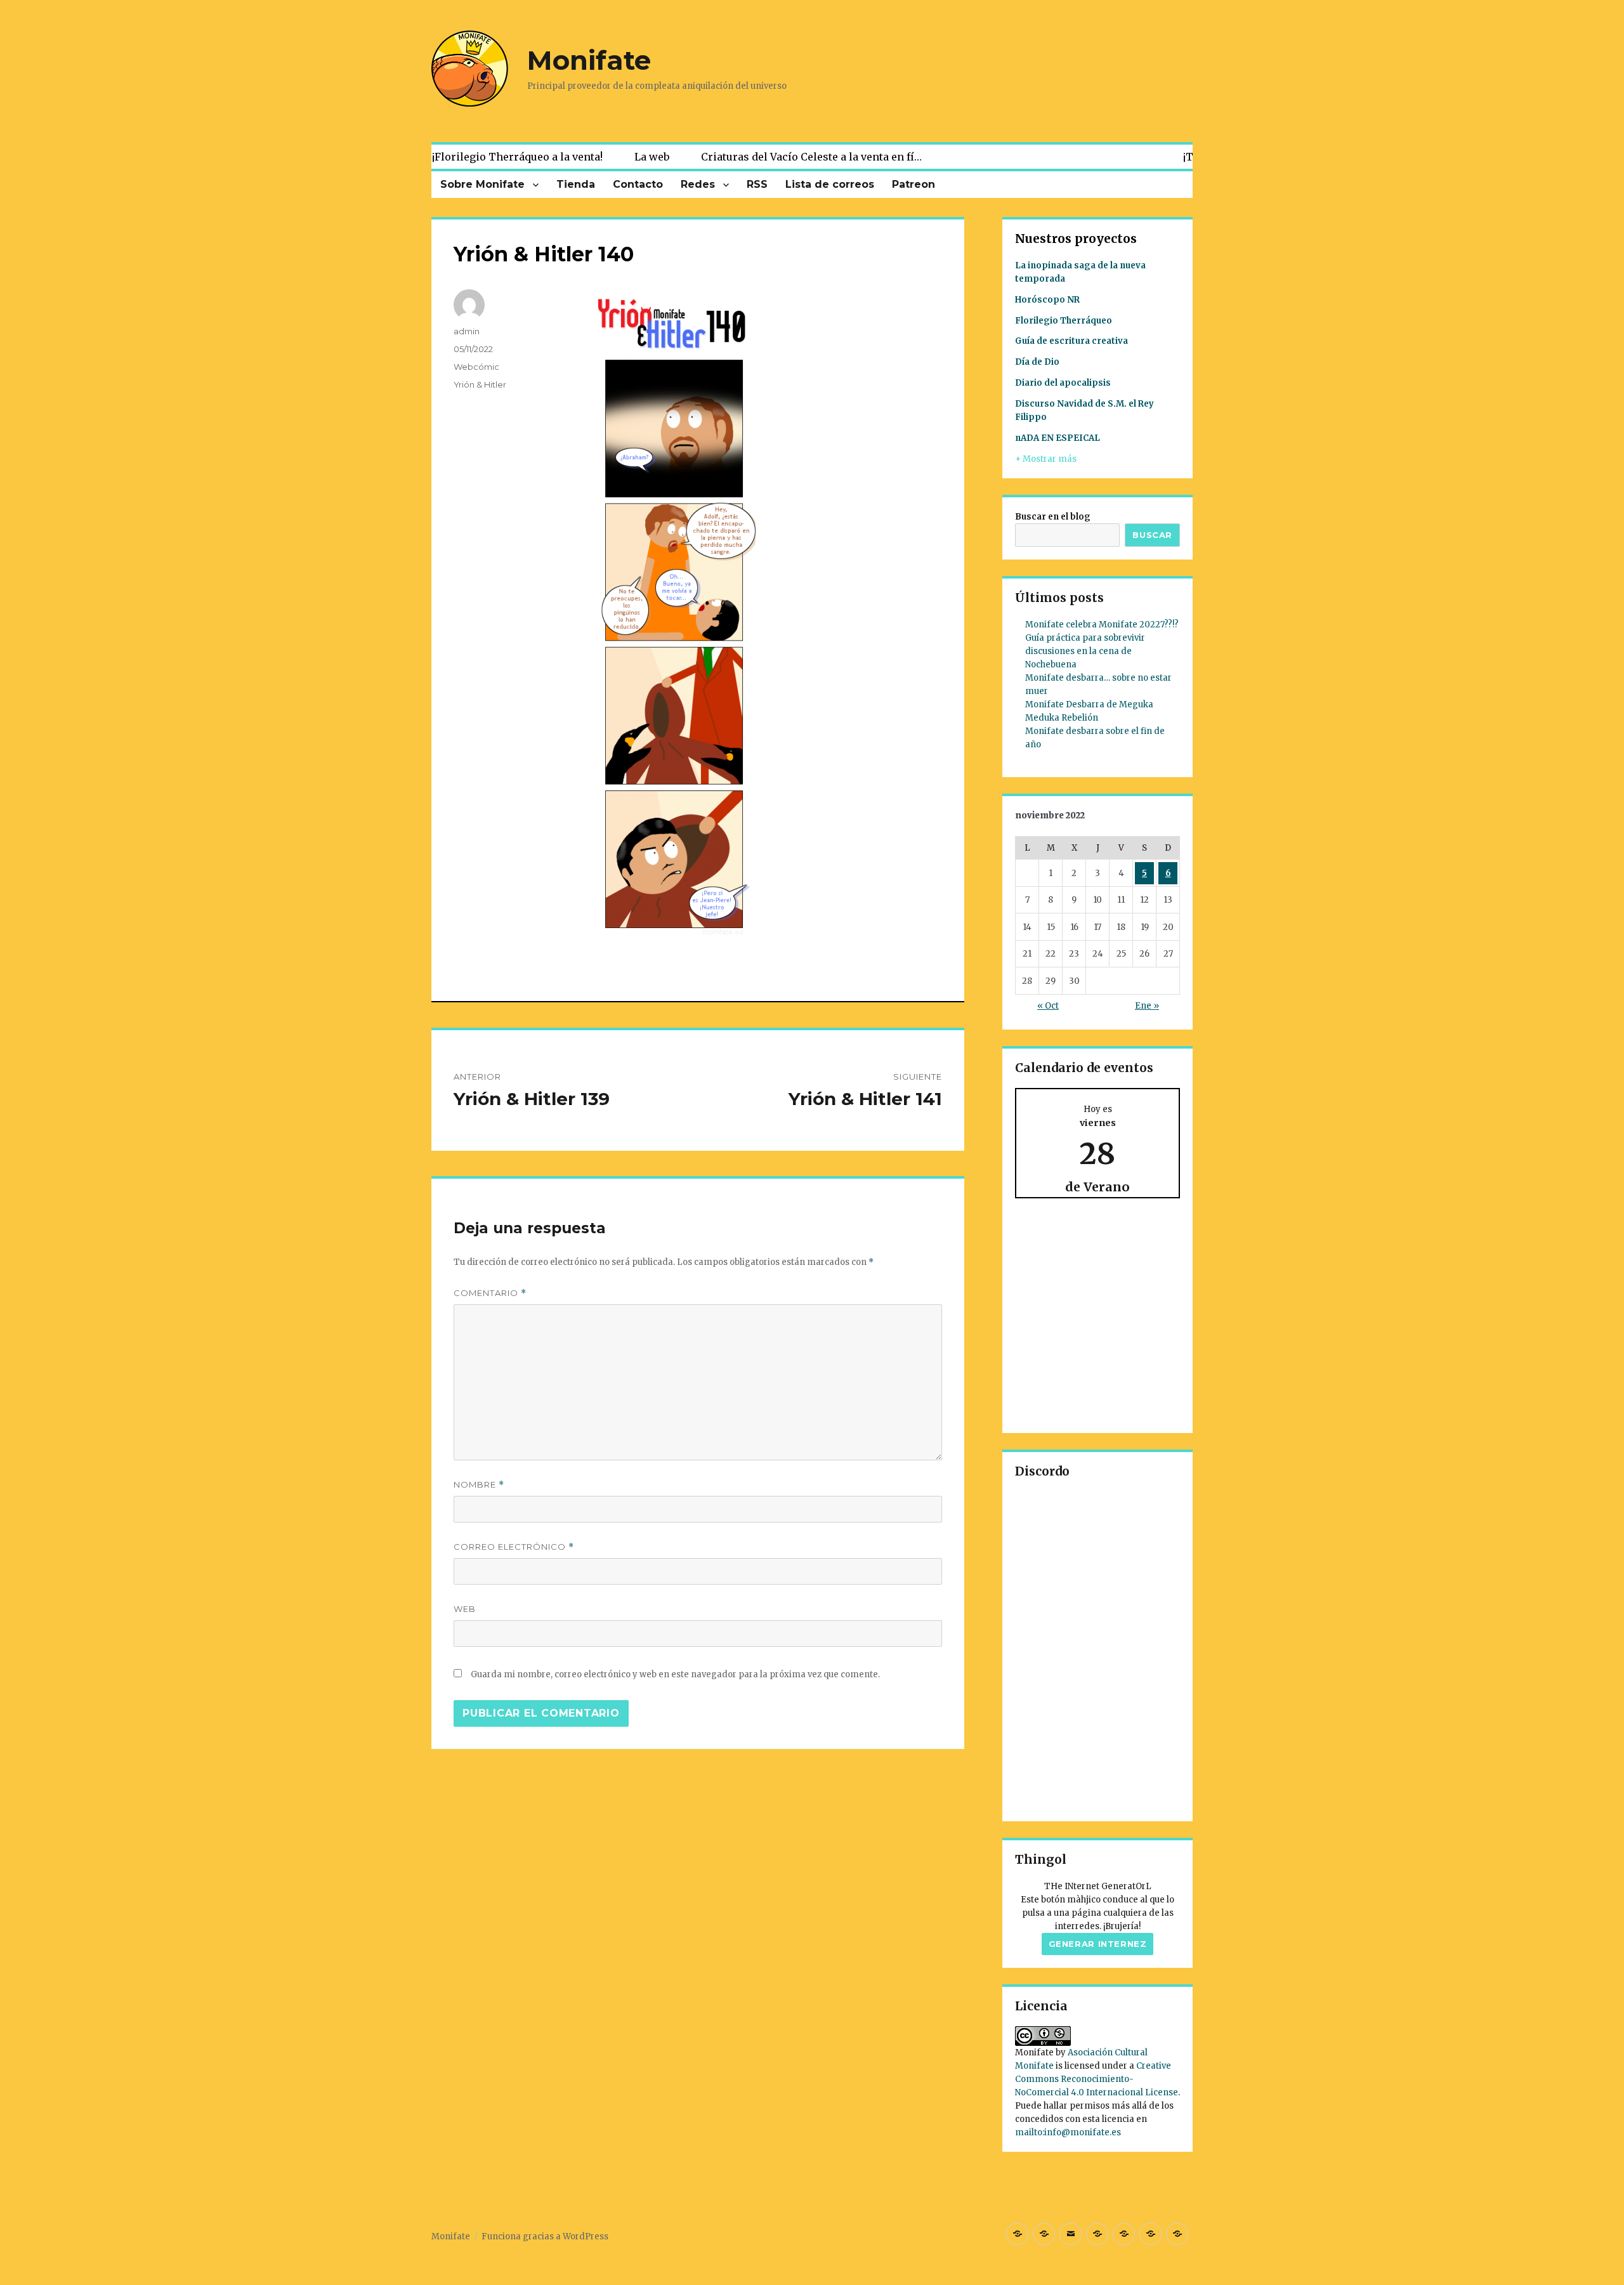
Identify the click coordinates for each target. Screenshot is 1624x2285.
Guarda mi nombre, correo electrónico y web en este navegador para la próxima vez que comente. (675, 1674)
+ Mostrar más (1046, 459)
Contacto (638, 184)
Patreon (913, 184)
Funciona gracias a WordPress (545, 2236)
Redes (698, 184)
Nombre (479, 1485)
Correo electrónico (514, 1547)
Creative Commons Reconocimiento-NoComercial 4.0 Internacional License (1097, 2079)
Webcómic (476, 367)
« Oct (1048, 1006)
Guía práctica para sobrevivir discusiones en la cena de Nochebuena (1085, 651)
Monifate (589, 60)
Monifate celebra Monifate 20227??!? (1102, 625)
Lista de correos (830, 184)
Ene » (1147, 1006)
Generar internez (1098, 1944)
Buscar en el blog (1053, 517)
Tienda (576, 184)
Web (465, 1609)
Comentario (490, 1293)
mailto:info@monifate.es (1068, 2132)
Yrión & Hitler (480, 384)
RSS (757, 184)
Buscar (1152, 535)
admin (467, 331)
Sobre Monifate (482, 184)
